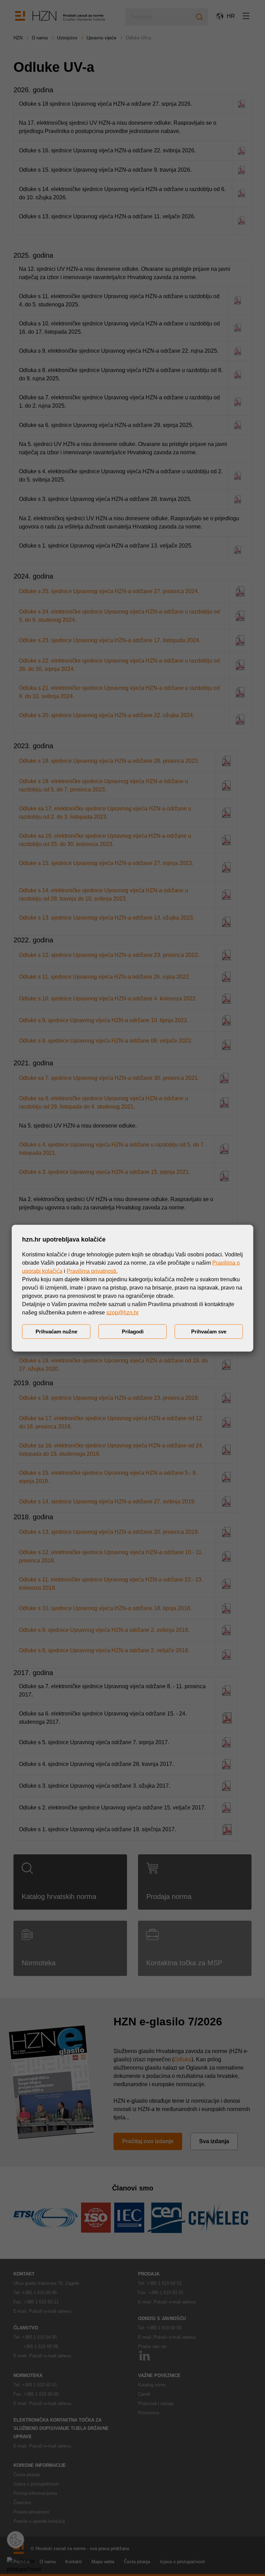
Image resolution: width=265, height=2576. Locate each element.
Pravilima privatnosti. (92, 1271)
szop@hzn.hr (122, 1312)
